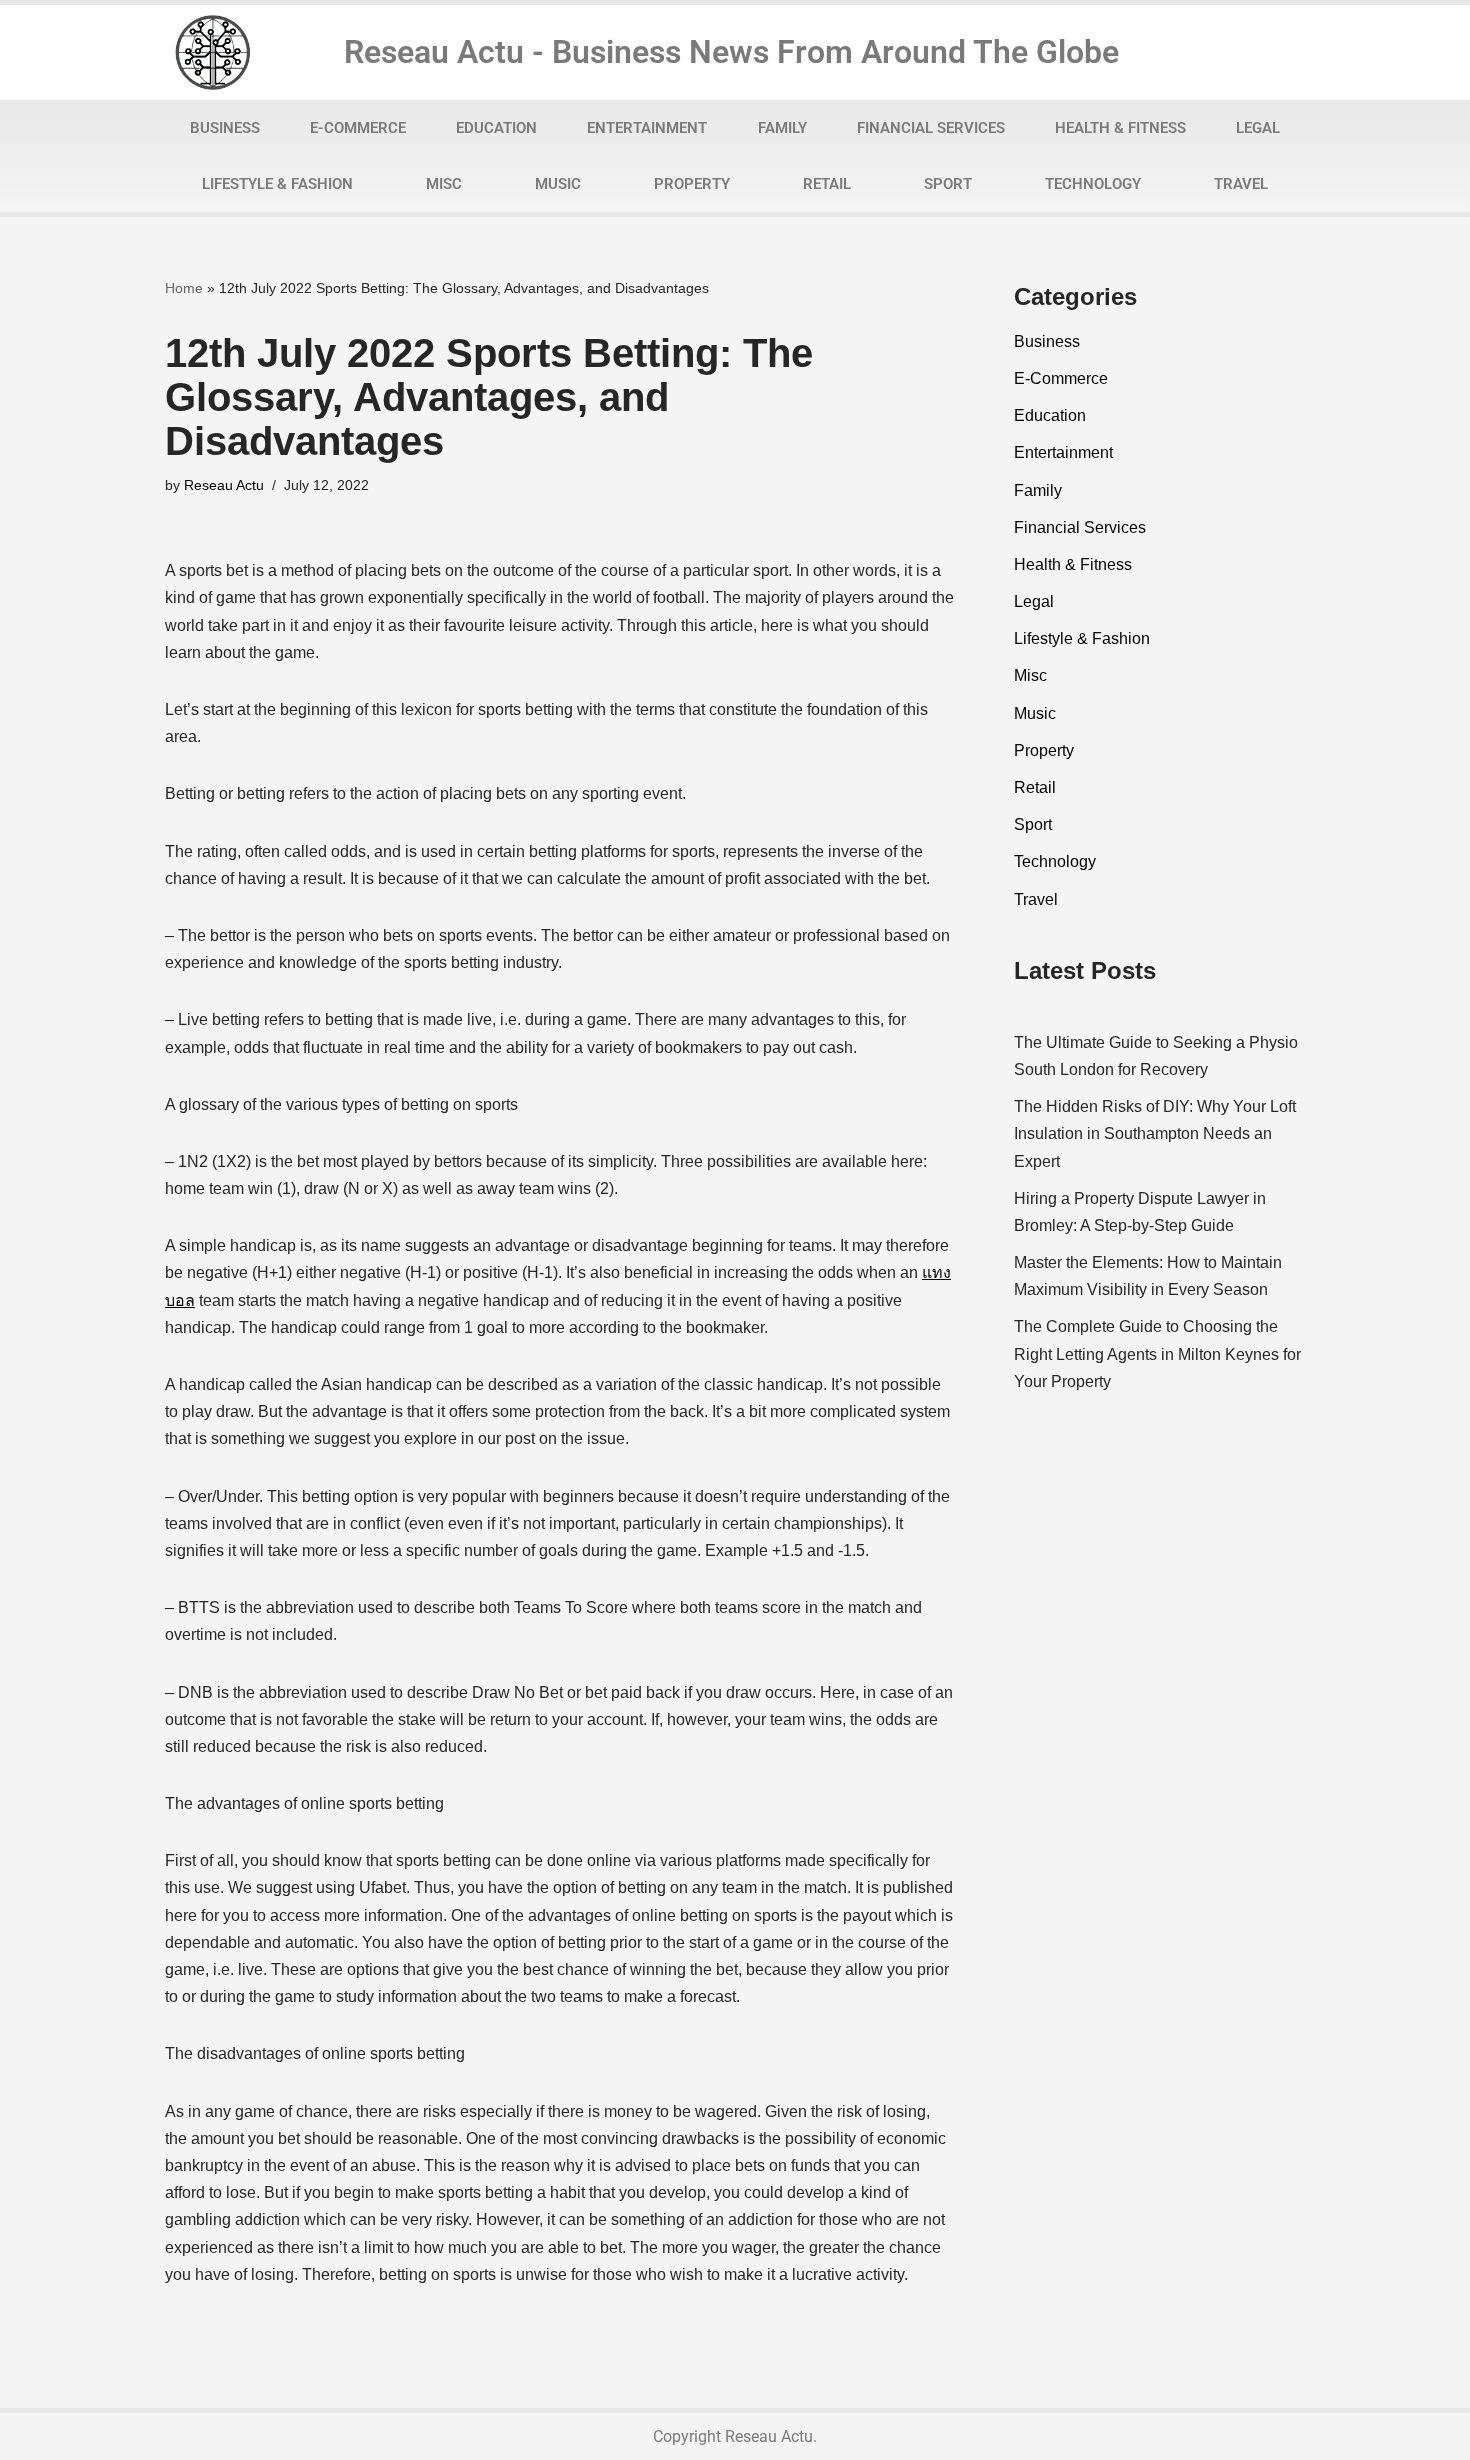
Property (692, 184)
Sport (948, 184)
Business (225, 128)
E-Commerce (358, 128)
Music (558, 184)
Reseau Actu (224, 485)
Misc (444, 184)
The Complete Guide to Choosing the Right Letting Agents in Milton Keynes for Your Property (1157, 1353)
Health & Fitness (1120, 128)
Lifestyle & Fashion (277, 184)
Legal (1258, 128)
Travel (1241, 184)
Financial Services (931, 128)
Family (782, 128)
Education (496, 128)
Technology (1093, 184)
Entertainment (647, 128)
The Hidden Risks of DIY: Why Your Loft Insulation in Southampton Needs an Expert (1155, 1133)
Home (184, 288)
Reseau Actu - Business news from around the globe (731, 52)
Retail (827, 184)
